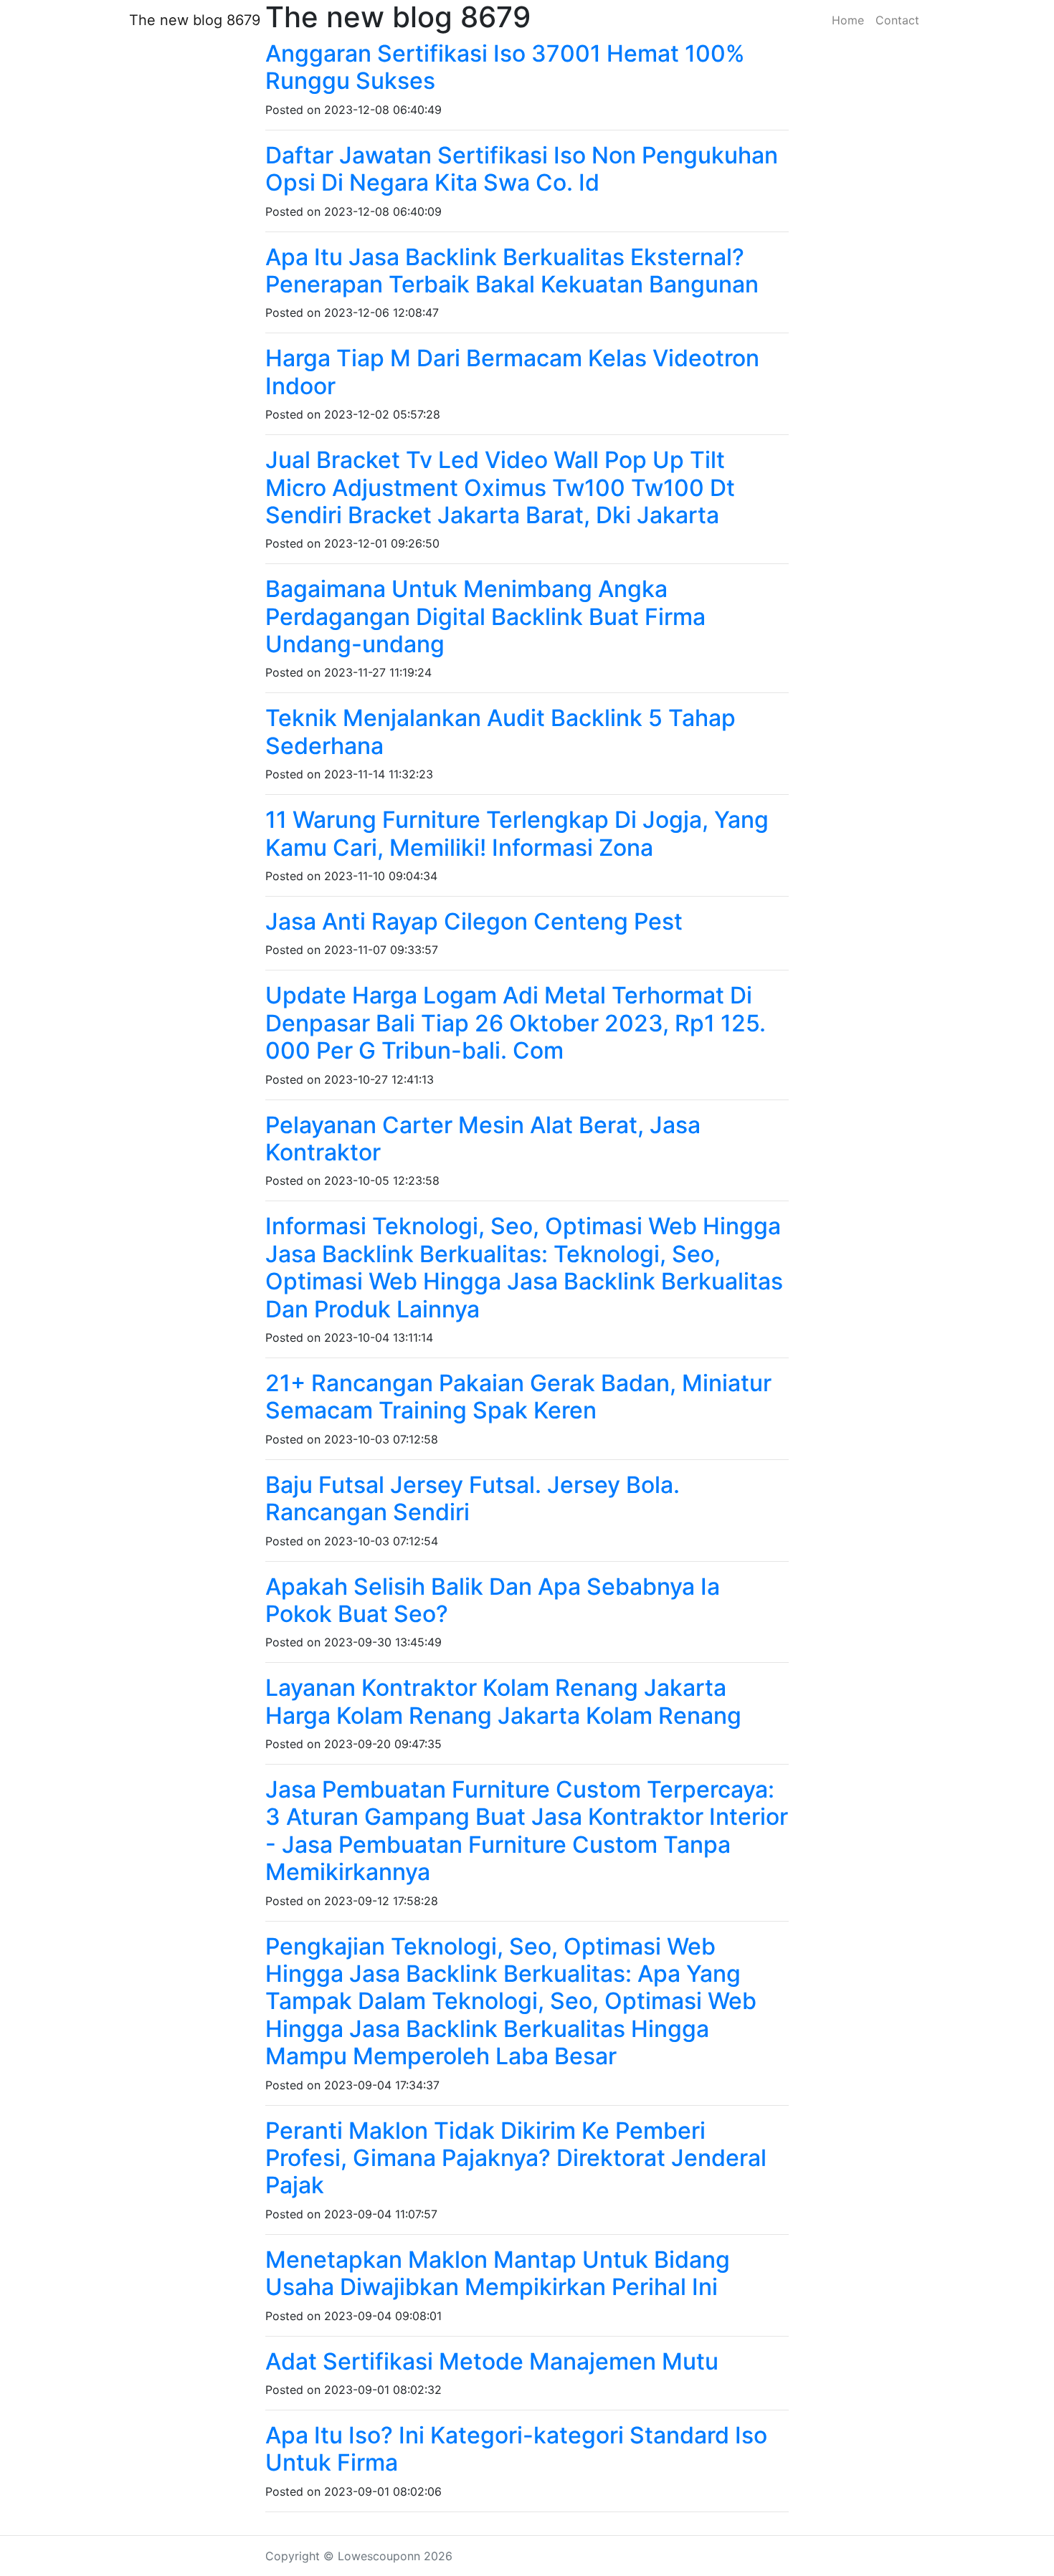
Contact (897, 20)
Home (848, 20)
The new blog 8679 (195, 20)
